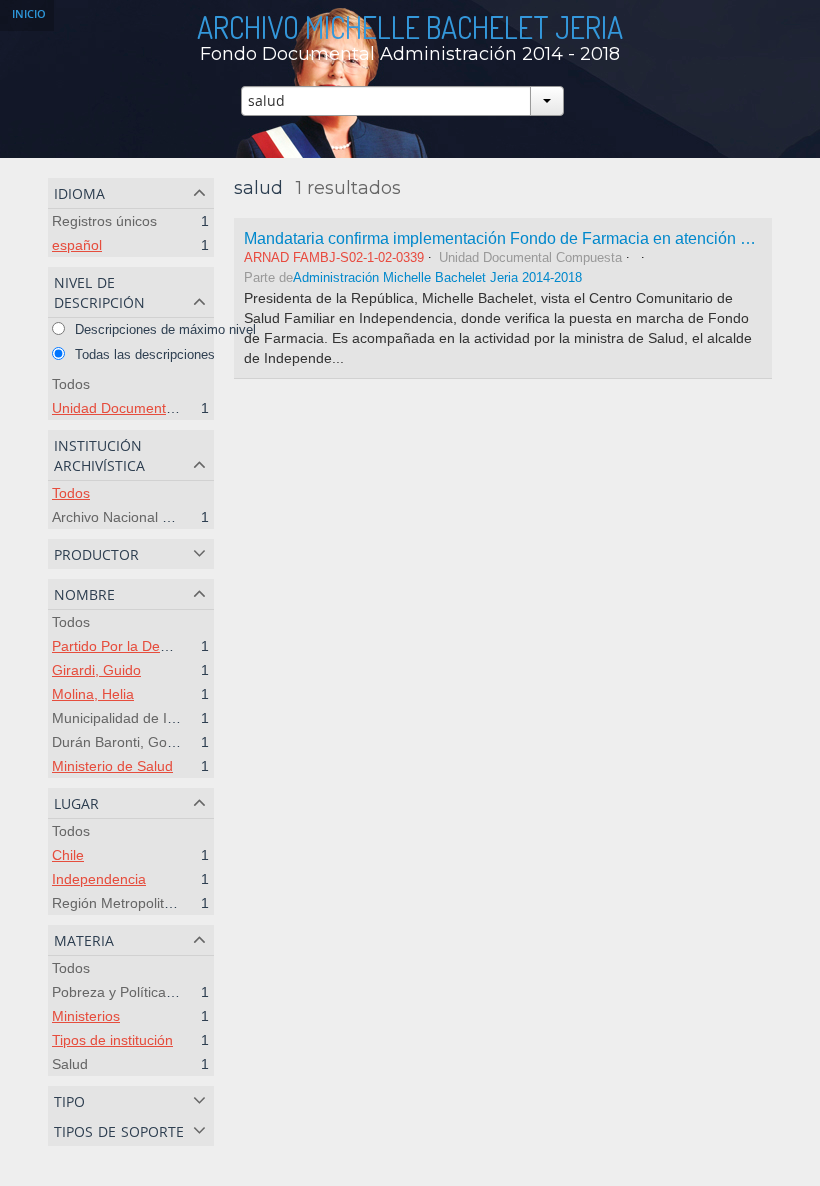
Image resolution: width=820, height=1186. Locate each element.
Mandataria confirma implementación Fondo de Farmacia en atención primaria (521, 238)
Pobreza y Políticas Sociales (141, 992)
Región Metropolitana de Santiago (160, 903)
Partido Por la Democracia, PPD (153, 646)
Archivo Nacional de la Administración (170, 517)
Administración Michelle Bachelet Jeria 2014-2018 (437, 278)
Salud (70, 1064)
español (77, 245)
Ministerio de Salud (112, 766)
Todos (71, 384)
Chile (68, 855)
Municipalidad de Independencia (154, 718)
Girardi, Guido (96, 670)
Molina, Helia (93, 694)
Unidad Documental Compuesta (153, 408)
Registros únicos (104, 221)
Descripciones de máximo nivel (163, 329)
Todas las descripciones (143, 354)
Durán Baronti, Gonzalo (126, 742)
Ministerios (86, 1016)
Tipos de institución (112, 1040)
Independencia (99, 879)
